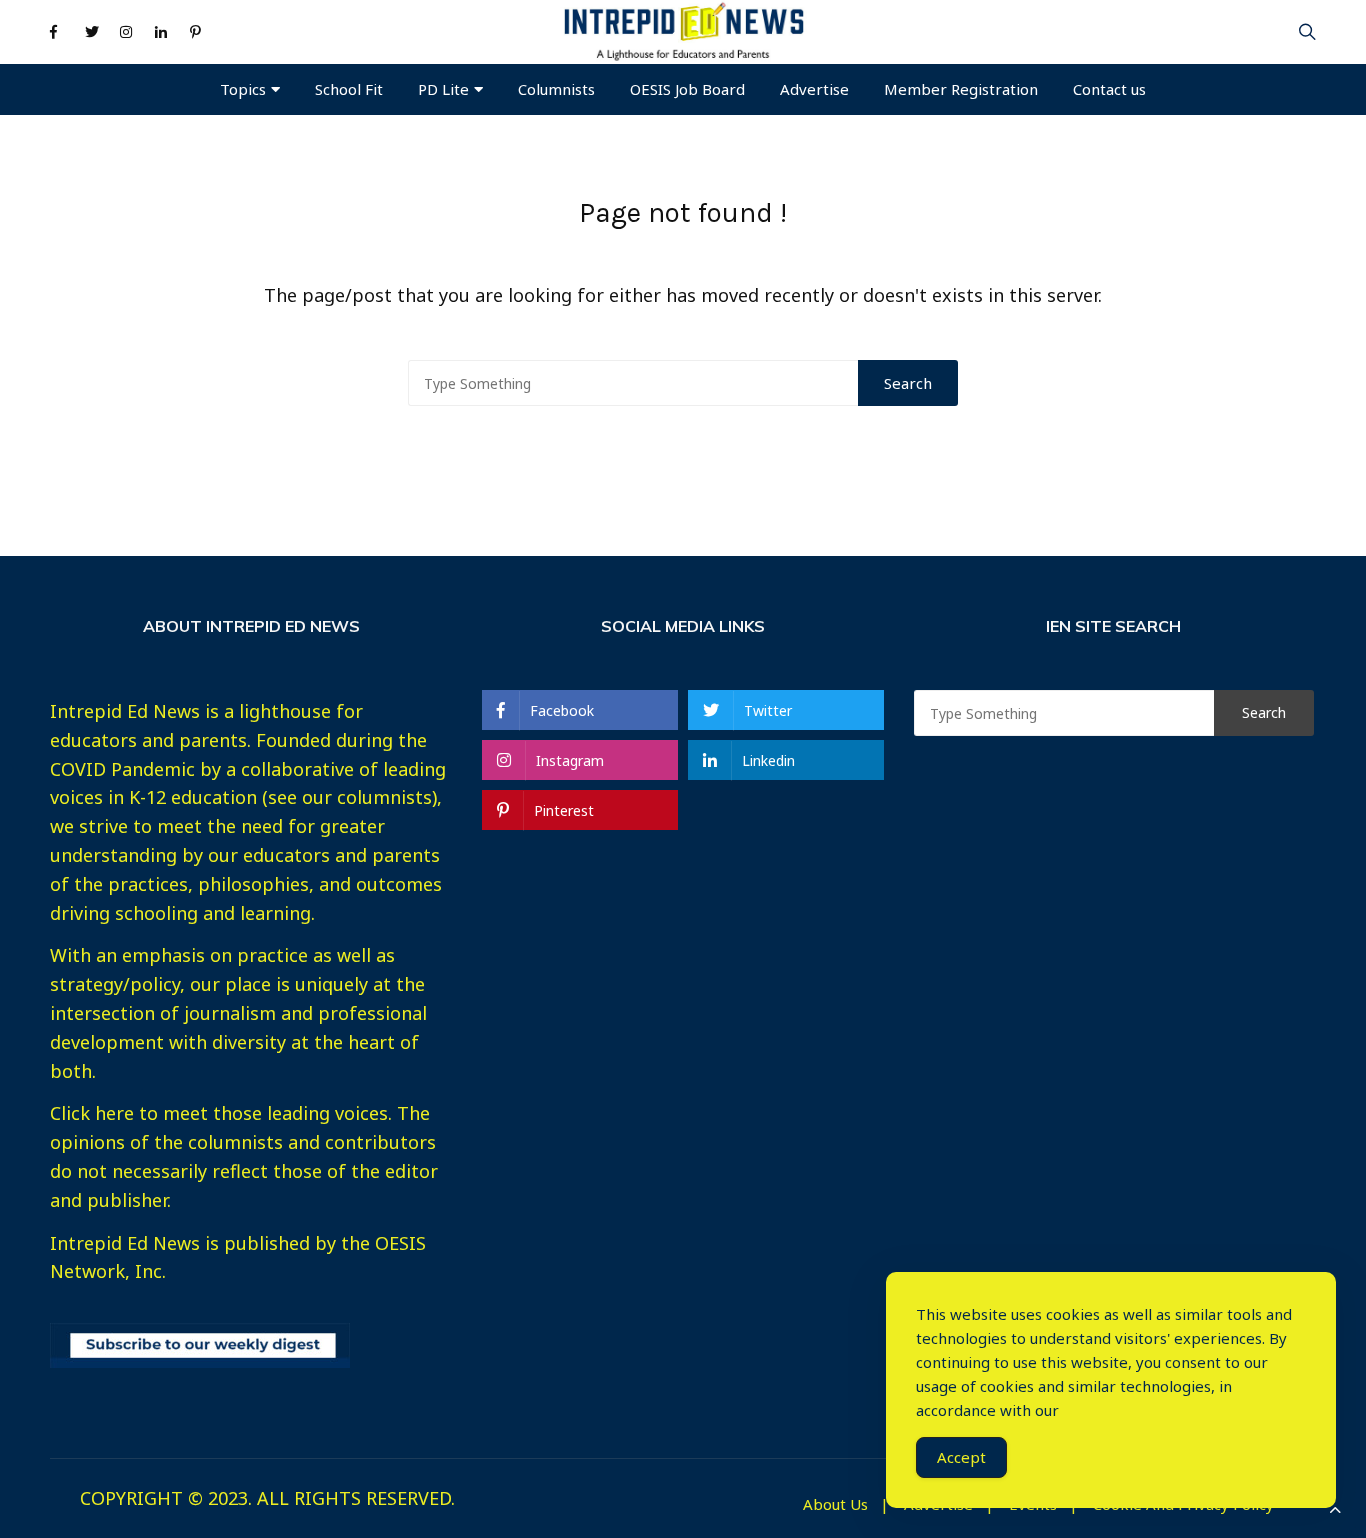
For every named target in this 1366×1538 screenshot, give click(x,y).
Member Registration (961, 89)
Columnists (556, 89)
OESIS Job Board (687, 89)
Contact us (1109, 89)
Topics (243, 89)
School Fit (349, 89)
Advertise (814, 89)
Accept (961, 1457)
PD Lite (443, 89)
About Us (835, 1504)
